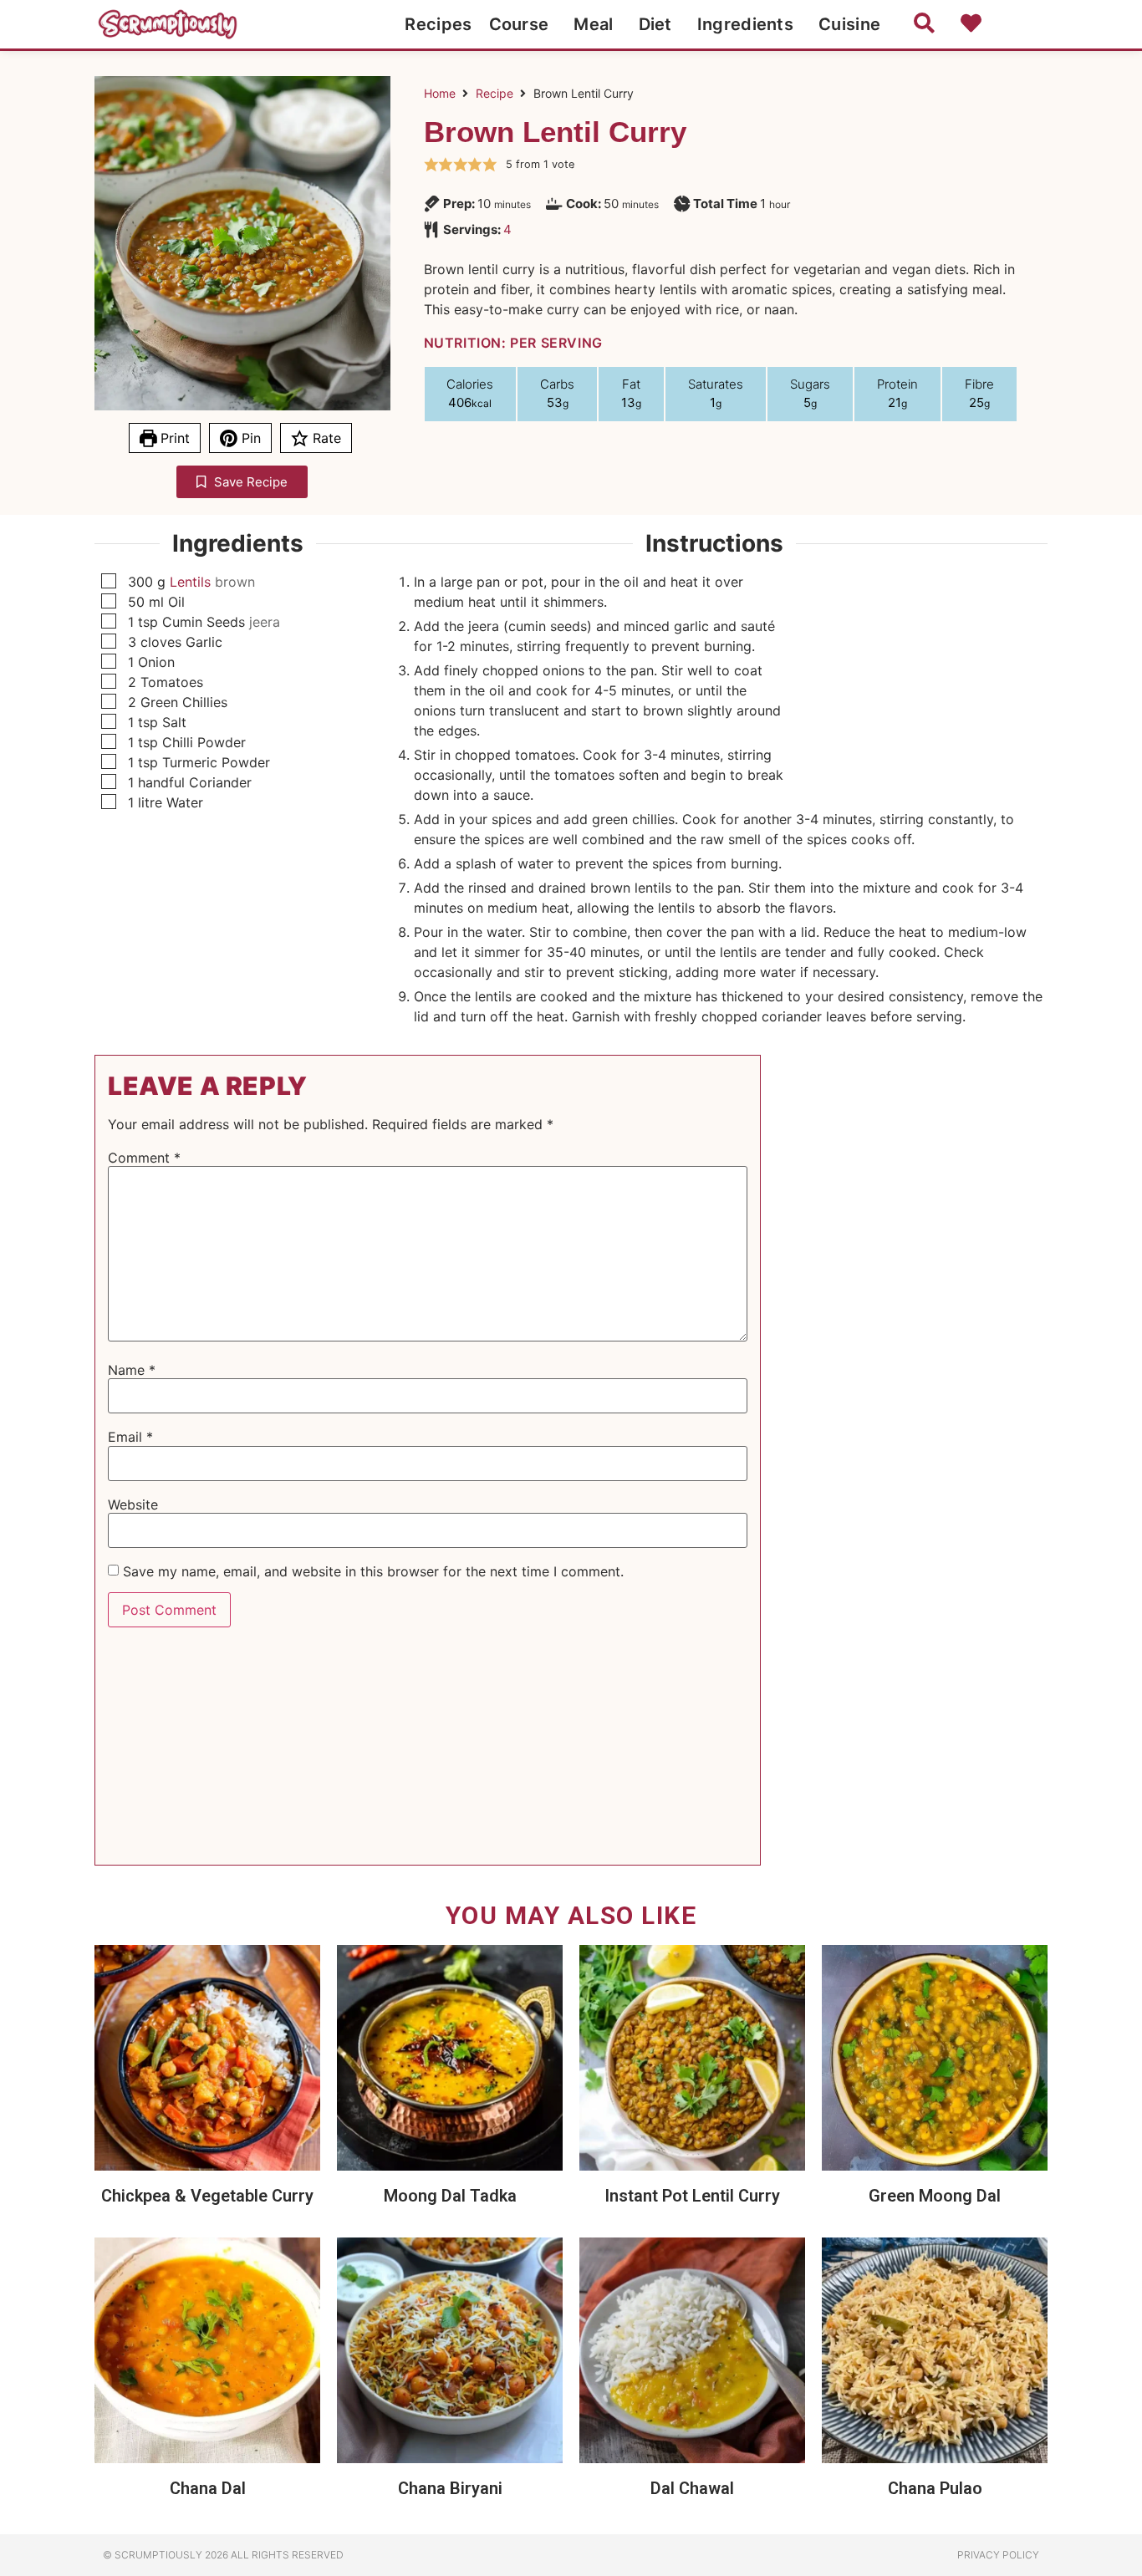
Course (519, 24)
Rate (325, 438)
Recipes (438, 24)
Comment (144, 1158)
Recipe (495, 93)
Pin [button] (249, 438)
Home (440, 93)
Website (133, 1504)
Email (130, 1437)
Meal (593, 24)
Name (132, 1370)
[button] (431, 165)
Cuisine (849, 24)
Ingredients (745, 24)
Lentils (190, 582)
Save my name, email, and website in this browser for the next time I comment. (373, 1571)
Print (173, 438)
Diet (655, 24)
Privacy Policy (998, 2555)
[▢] (112, 582)
